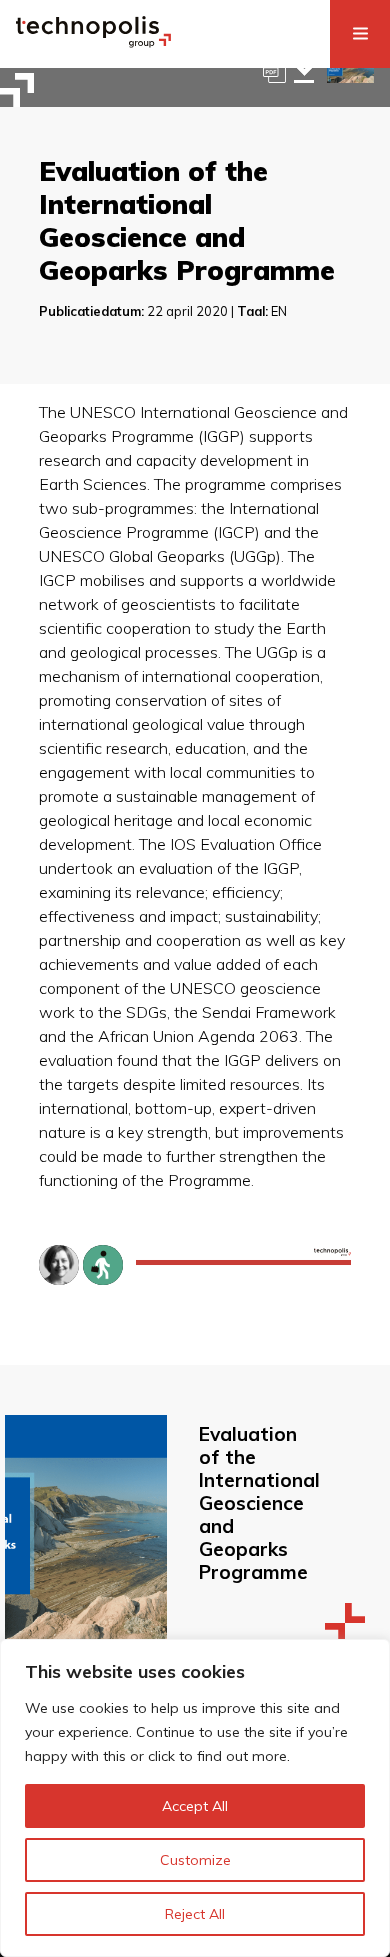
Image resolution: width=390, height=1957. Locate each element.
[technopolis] (93, 42)
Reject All (195, 1914)
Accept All (195, 1806)
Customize (195, 1860)
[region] (195, 1798)
